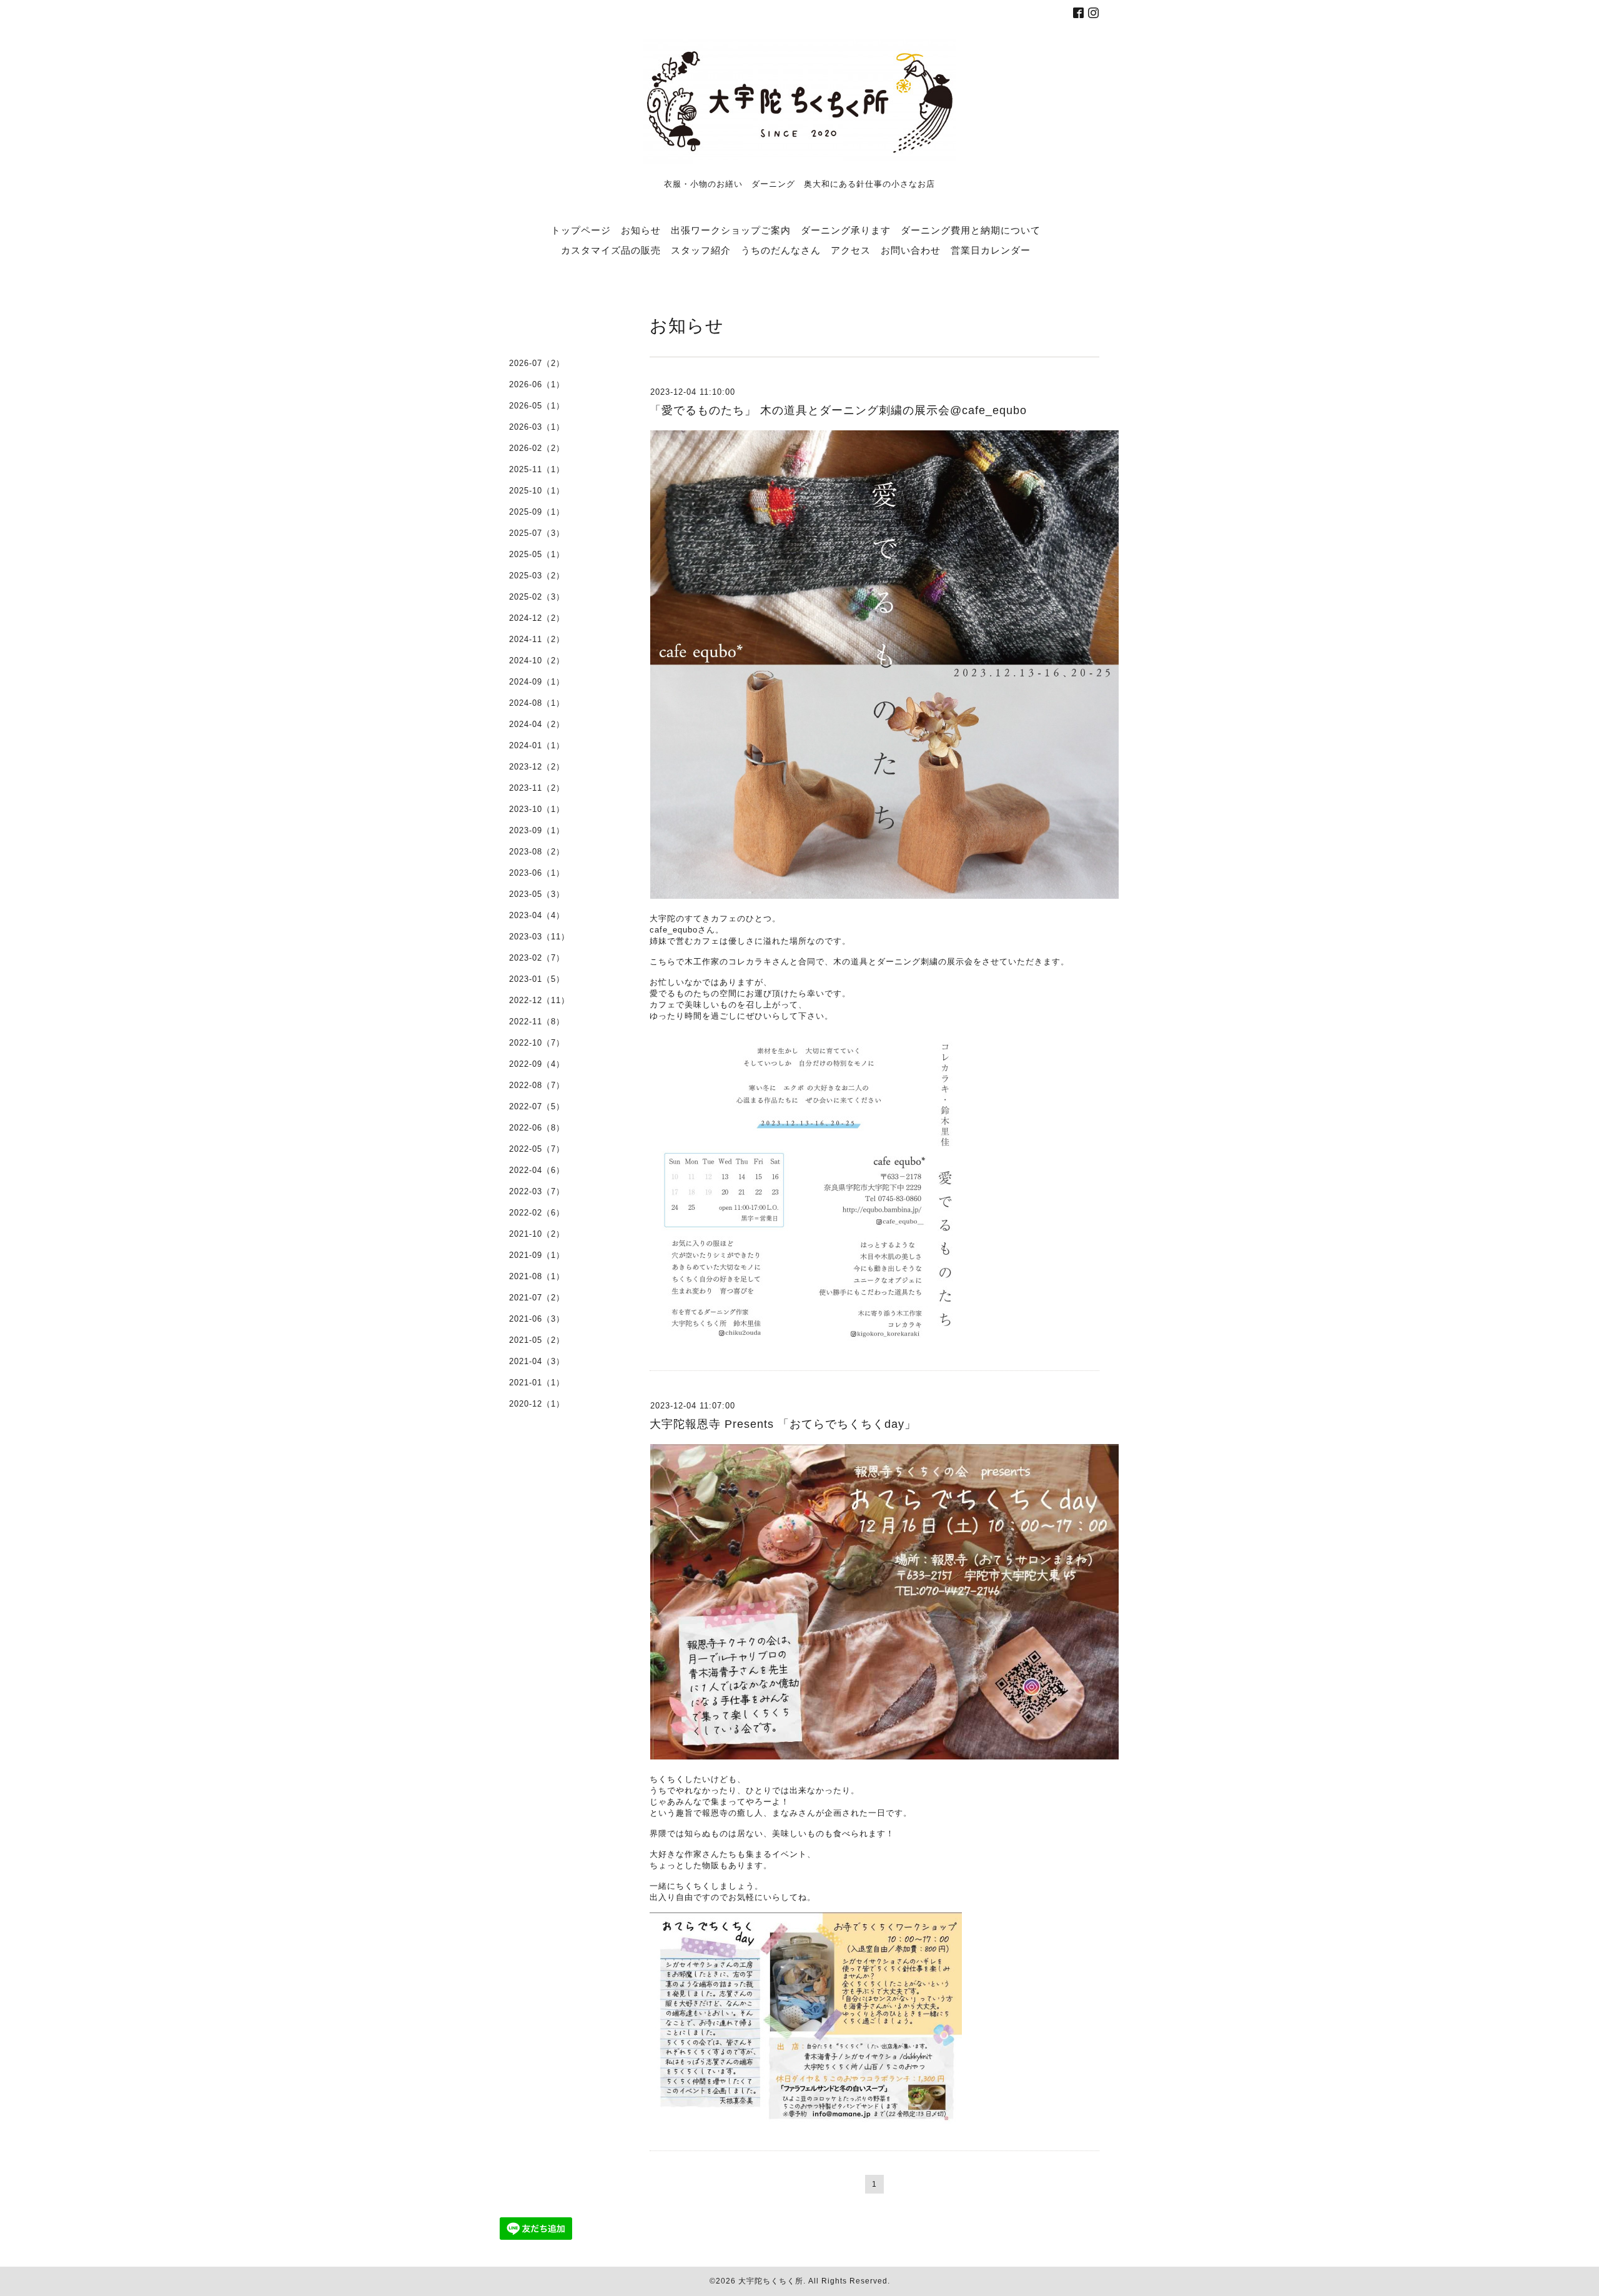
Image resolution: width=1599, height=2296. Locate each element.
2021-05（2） (537, 1340)
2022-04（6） (537, 1170)
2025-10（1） (537, 491)
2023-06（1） (537, 873)
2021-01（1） (537, 1383)
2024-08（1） (537, 703)
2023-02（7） (537, 958)
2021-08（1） (537, 1276)
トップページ (581, 230)
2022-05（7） (537, 1149)
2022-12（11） (539, 1000)
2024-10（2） (537, 661)
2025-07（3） (537, 533)
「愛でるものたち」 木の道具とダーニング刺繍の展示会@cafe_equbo (838, 410)
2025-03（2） (537, 576)
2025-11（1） (537, 469)
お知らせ (641, 230)
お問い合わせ (911, 250)
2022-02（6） (537, 1213)
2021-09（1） (537, 1255)
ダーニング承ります (846, 230)
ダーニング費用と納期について (971, 230)
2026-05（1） (537, 406)
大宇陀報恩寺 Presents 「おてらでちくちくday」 (783, 1424)
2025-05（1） (537, 554)
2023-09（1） (537, 830)
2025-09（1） (537, 512)
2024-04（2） (537, 724)
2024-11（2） (537, 639)
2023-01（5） (537, 979)
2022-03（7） (537, 1191)
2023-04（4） (537, 915)
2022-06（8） (537, 1128)
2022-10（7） (537, 1043)
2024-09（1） (537, 682)
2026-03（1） (537, 427)
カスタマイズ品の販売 (611, 250)
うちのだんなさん (781, 250)
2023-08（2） (537, 852)
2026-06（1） (537, 384)
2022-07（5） (537, 1106)
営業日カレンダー (991, 250)
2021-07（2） (537, 1298)
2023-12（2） (537, 767)
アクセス (851, 250)
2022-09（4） (537, 1064)
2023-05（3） (537, 894)
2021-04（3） (537, 1361)
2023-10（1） (537, 809)
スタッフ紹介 (701, 250)
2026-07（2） (537, 363)
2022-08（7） (537, 1085)
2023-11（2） (537, 788)
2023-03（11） (539, 937)
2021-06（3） (537, 1319)
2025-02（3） (537, 597)
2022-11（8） (537, 1022)
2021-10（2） (537, 1234)
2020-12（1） (537, 1404)
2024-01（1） (537, 745)
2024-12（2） (537, 618)
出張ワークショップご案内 (731, 230)
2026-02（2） (537, 448)
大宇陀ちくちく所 (771, 2281)
